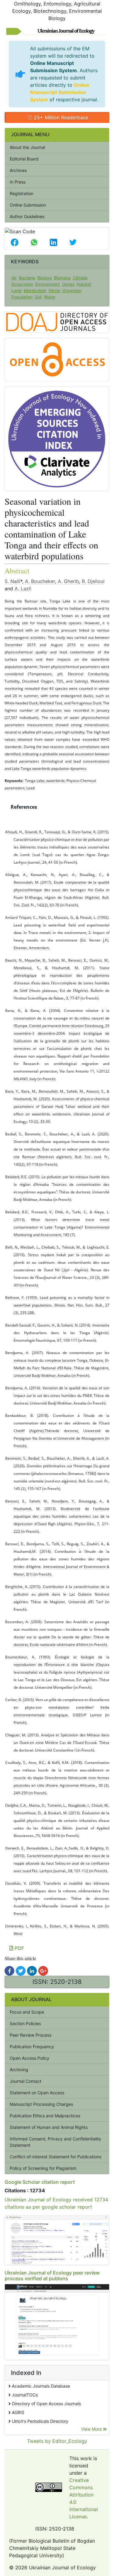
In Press (18, 182)
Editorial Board (24, 159)
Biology (45, 278)
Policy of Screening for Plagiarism (43, 2168)
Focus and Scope (27, 2012)
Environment (48, 284)
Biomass (62, 278)
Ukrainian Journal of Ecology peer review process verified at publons (52, 2276)
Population (22, 297)
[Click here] (9, 1971)
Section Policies (25, 2023)
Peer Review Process (31, 2035)
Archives (18, 170)
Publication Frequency (32, 2047)
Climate (80, 278)
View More (92, 2429)
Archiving (19, 2070)
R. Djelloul (93, 581)
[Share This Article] (15, 242)
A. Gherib (68, 581)
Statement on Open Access (37, 2093)
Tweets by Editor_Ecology (57, 2441)
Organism (72, 290)
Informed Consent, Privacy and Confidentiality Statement (55, 2142)
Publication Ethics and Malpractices (45, 2116)
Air (14, 278)
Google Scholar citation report (40, 2182)
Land (17, 290)
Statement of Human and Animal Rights (49, 2127)
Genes (68, 284)
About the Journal (27, 147)
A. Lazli (23, 588)
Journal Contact (26, 2081)
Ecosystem (22, 284)
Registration (22, 193)
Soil (38, 297)
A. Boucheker (40, 581)
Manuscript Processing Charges (41, 2104)
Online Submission (28, 205)
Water (50, 297)
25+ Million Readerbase (60, 117)
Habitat (84, 284)
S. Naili (12, 581)
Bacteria (27, 278)
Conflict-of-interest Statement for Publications (55, 2157)
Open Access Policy (29, 2058)
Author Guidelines (27, 216)
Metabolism (35, 290)
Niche (54, 290)
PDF (19, 1948)
